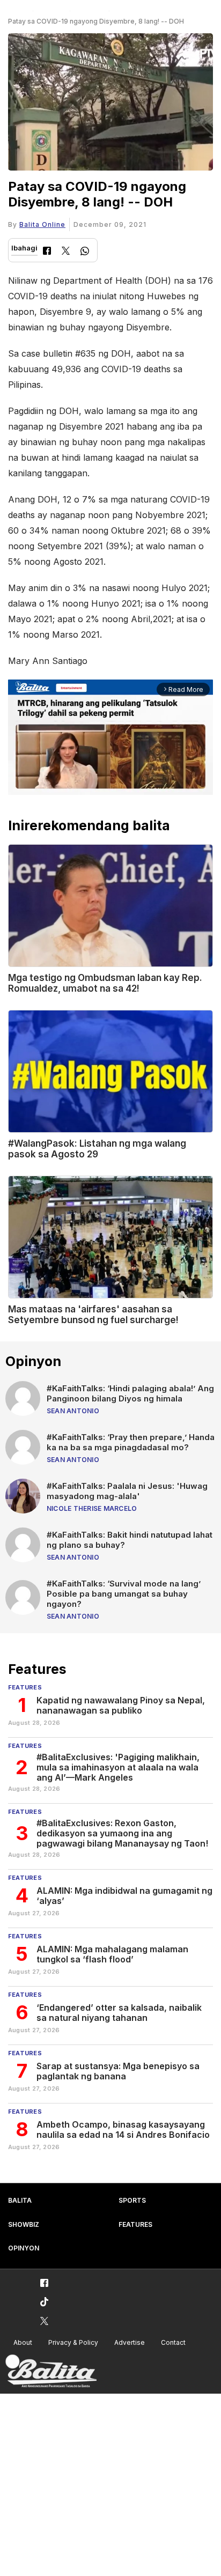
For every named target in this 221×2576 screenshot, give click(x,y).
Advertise (130, 2342)
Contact (173, 2342)
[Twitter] (66, 252)
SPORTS (132, 2200)
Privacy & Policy (73, 2342)
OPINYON (24, 2248)
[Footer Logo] (51, 2371)
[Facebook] (47, 252)
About (23, 2342)
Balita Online (42, 224)
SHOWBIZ (24, 2224)
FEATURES (135, 2224)
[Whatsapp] (85, 252)
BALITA (20, 2200)
